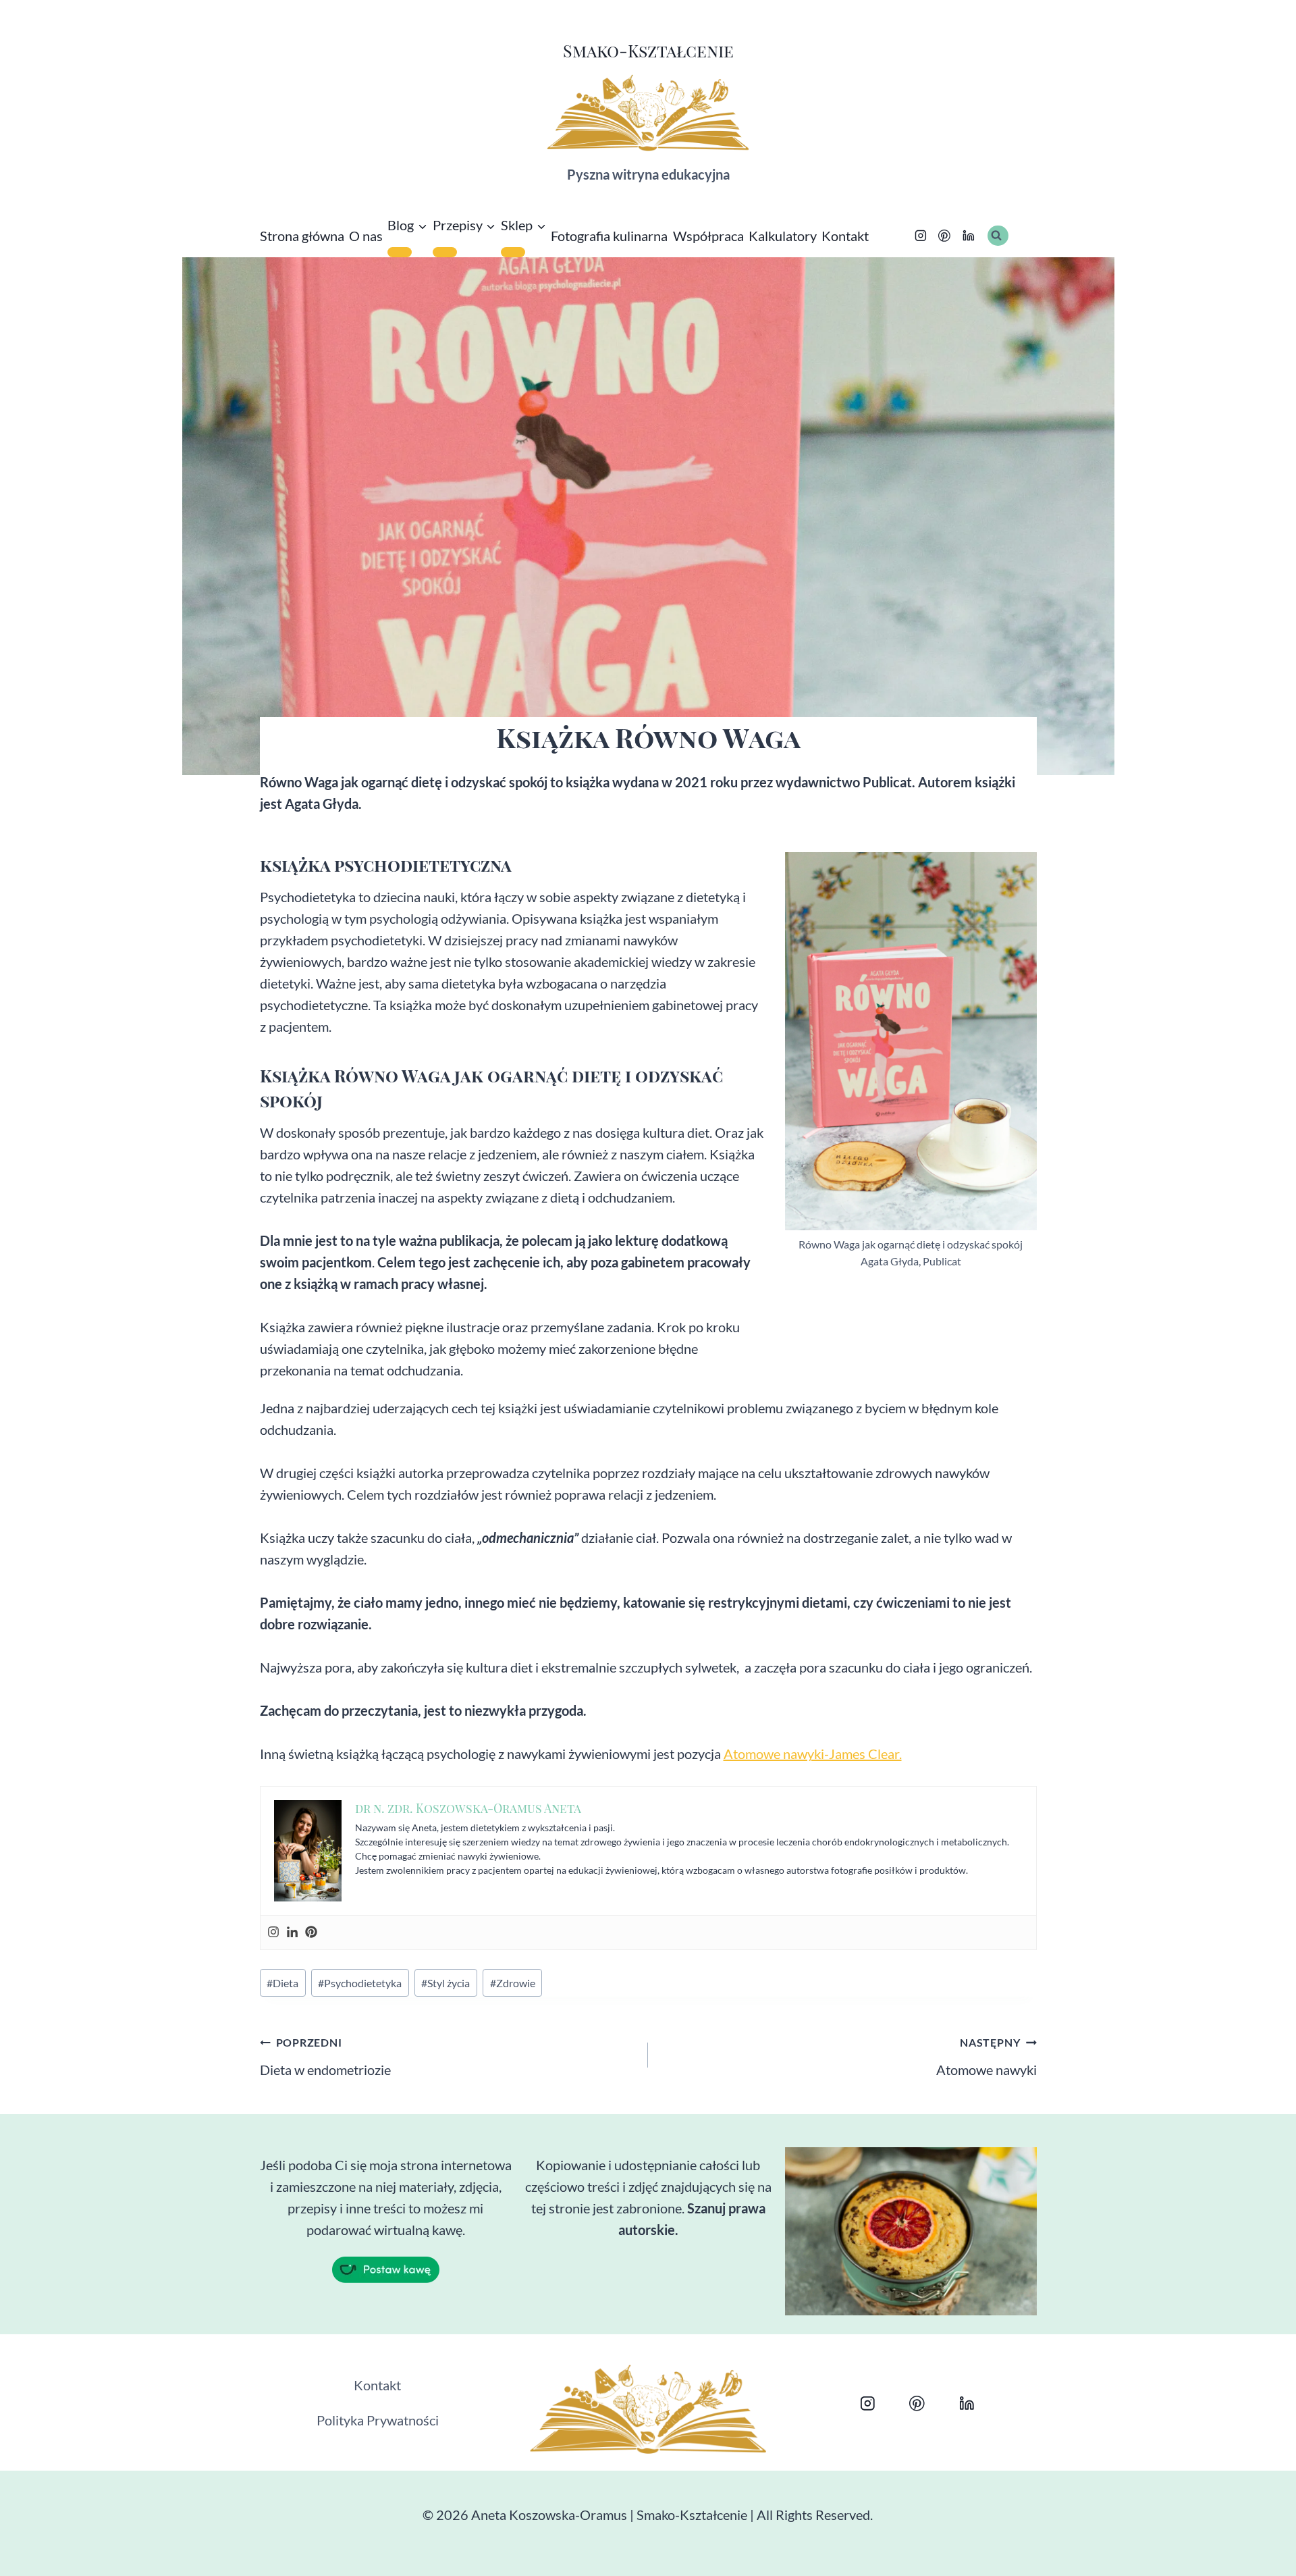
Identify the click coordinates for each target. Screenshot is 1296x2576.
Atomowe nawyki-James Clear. (813, 1754)
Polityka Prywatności (378, 2420)
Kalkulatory (783, 236)
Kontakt (845, 236)
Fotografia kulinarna (609, 236)
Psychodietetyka (360, 1983)
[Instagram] (921, 236)
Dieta (282, 1983)
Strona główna (302, 236)
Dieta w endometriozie (325, 2057)
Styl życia (446, 1983)
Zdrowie (513, 1983)
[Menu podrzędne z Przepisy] (445, 252)
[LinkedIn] (969, 236)
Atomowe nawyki (987, 2057)
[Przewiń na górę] (1243, 2550)
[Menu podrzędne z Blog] (400, 252)
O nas (366, 236)
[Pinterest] (945, 236)
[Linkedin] (292, 1933)
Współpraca (708, 236)
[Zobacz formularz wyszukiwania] (998, 236)
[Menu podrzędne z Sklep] (513, 252)
